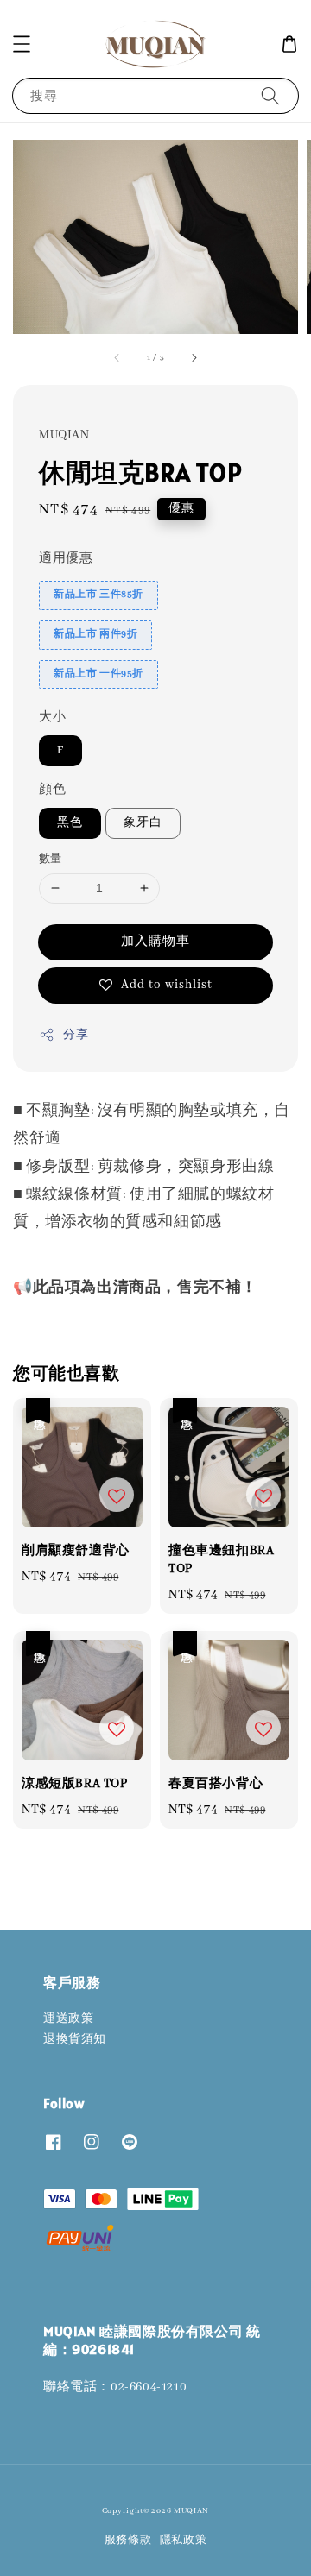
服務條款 (128, 2540)
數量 (51, 859)
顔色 (52, 790)
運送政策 (68, 2019)
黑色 (70, 823)
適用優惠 (66, 558)
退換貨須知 (75, 2040)
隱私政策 (184, 2540)
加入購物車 (155, 942)
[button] (22, 44)
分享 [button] (76, 1035)
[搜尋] (270, 95)
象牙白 (143, 823)
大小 (52, 717)
